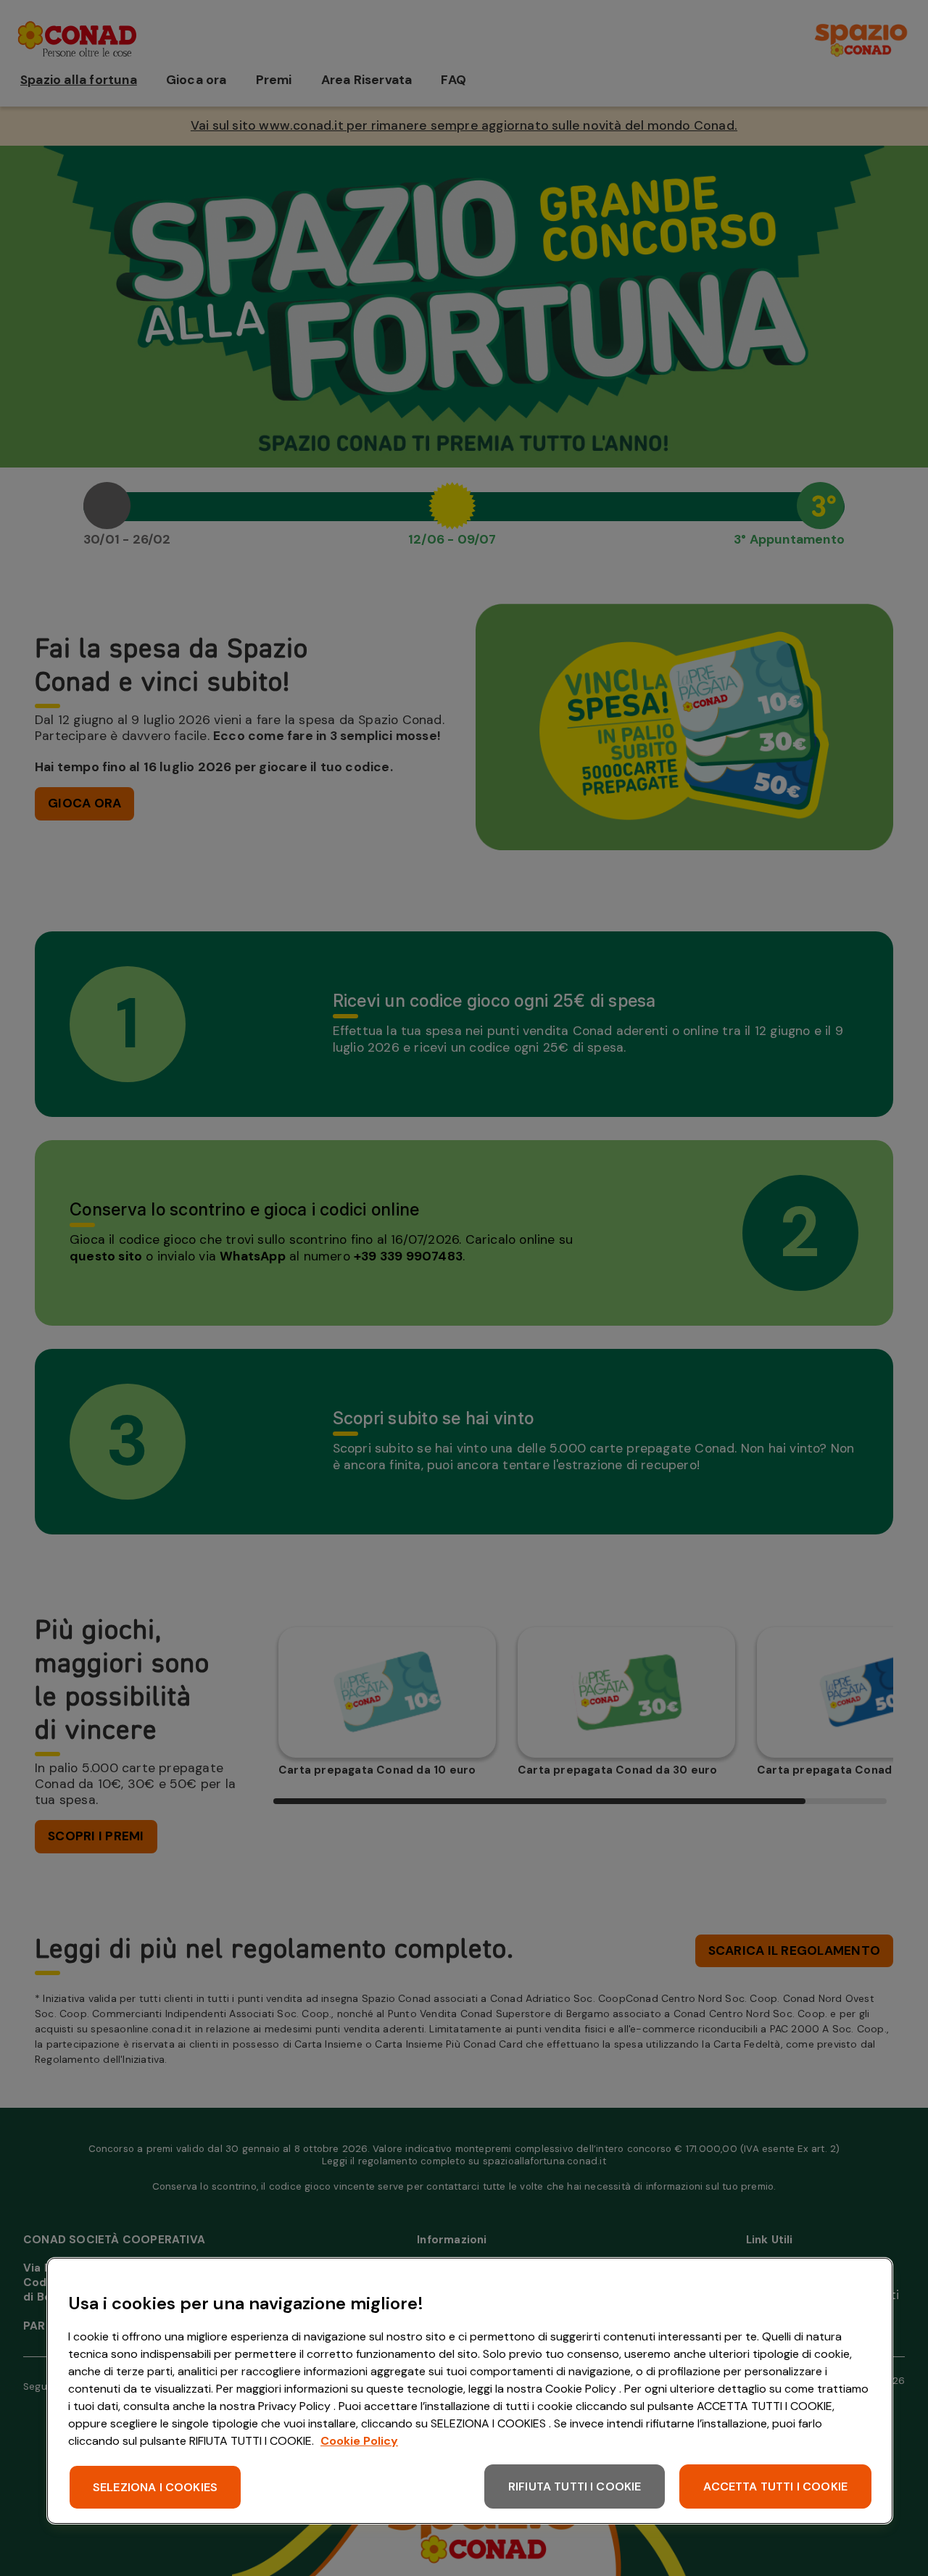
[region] (470, 2391)
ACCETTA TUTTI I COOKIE (775, 2486)
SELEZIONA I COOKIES (155, 2487)
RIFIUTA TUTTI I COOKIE (575, 2486)
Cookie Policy (359, 2441)
